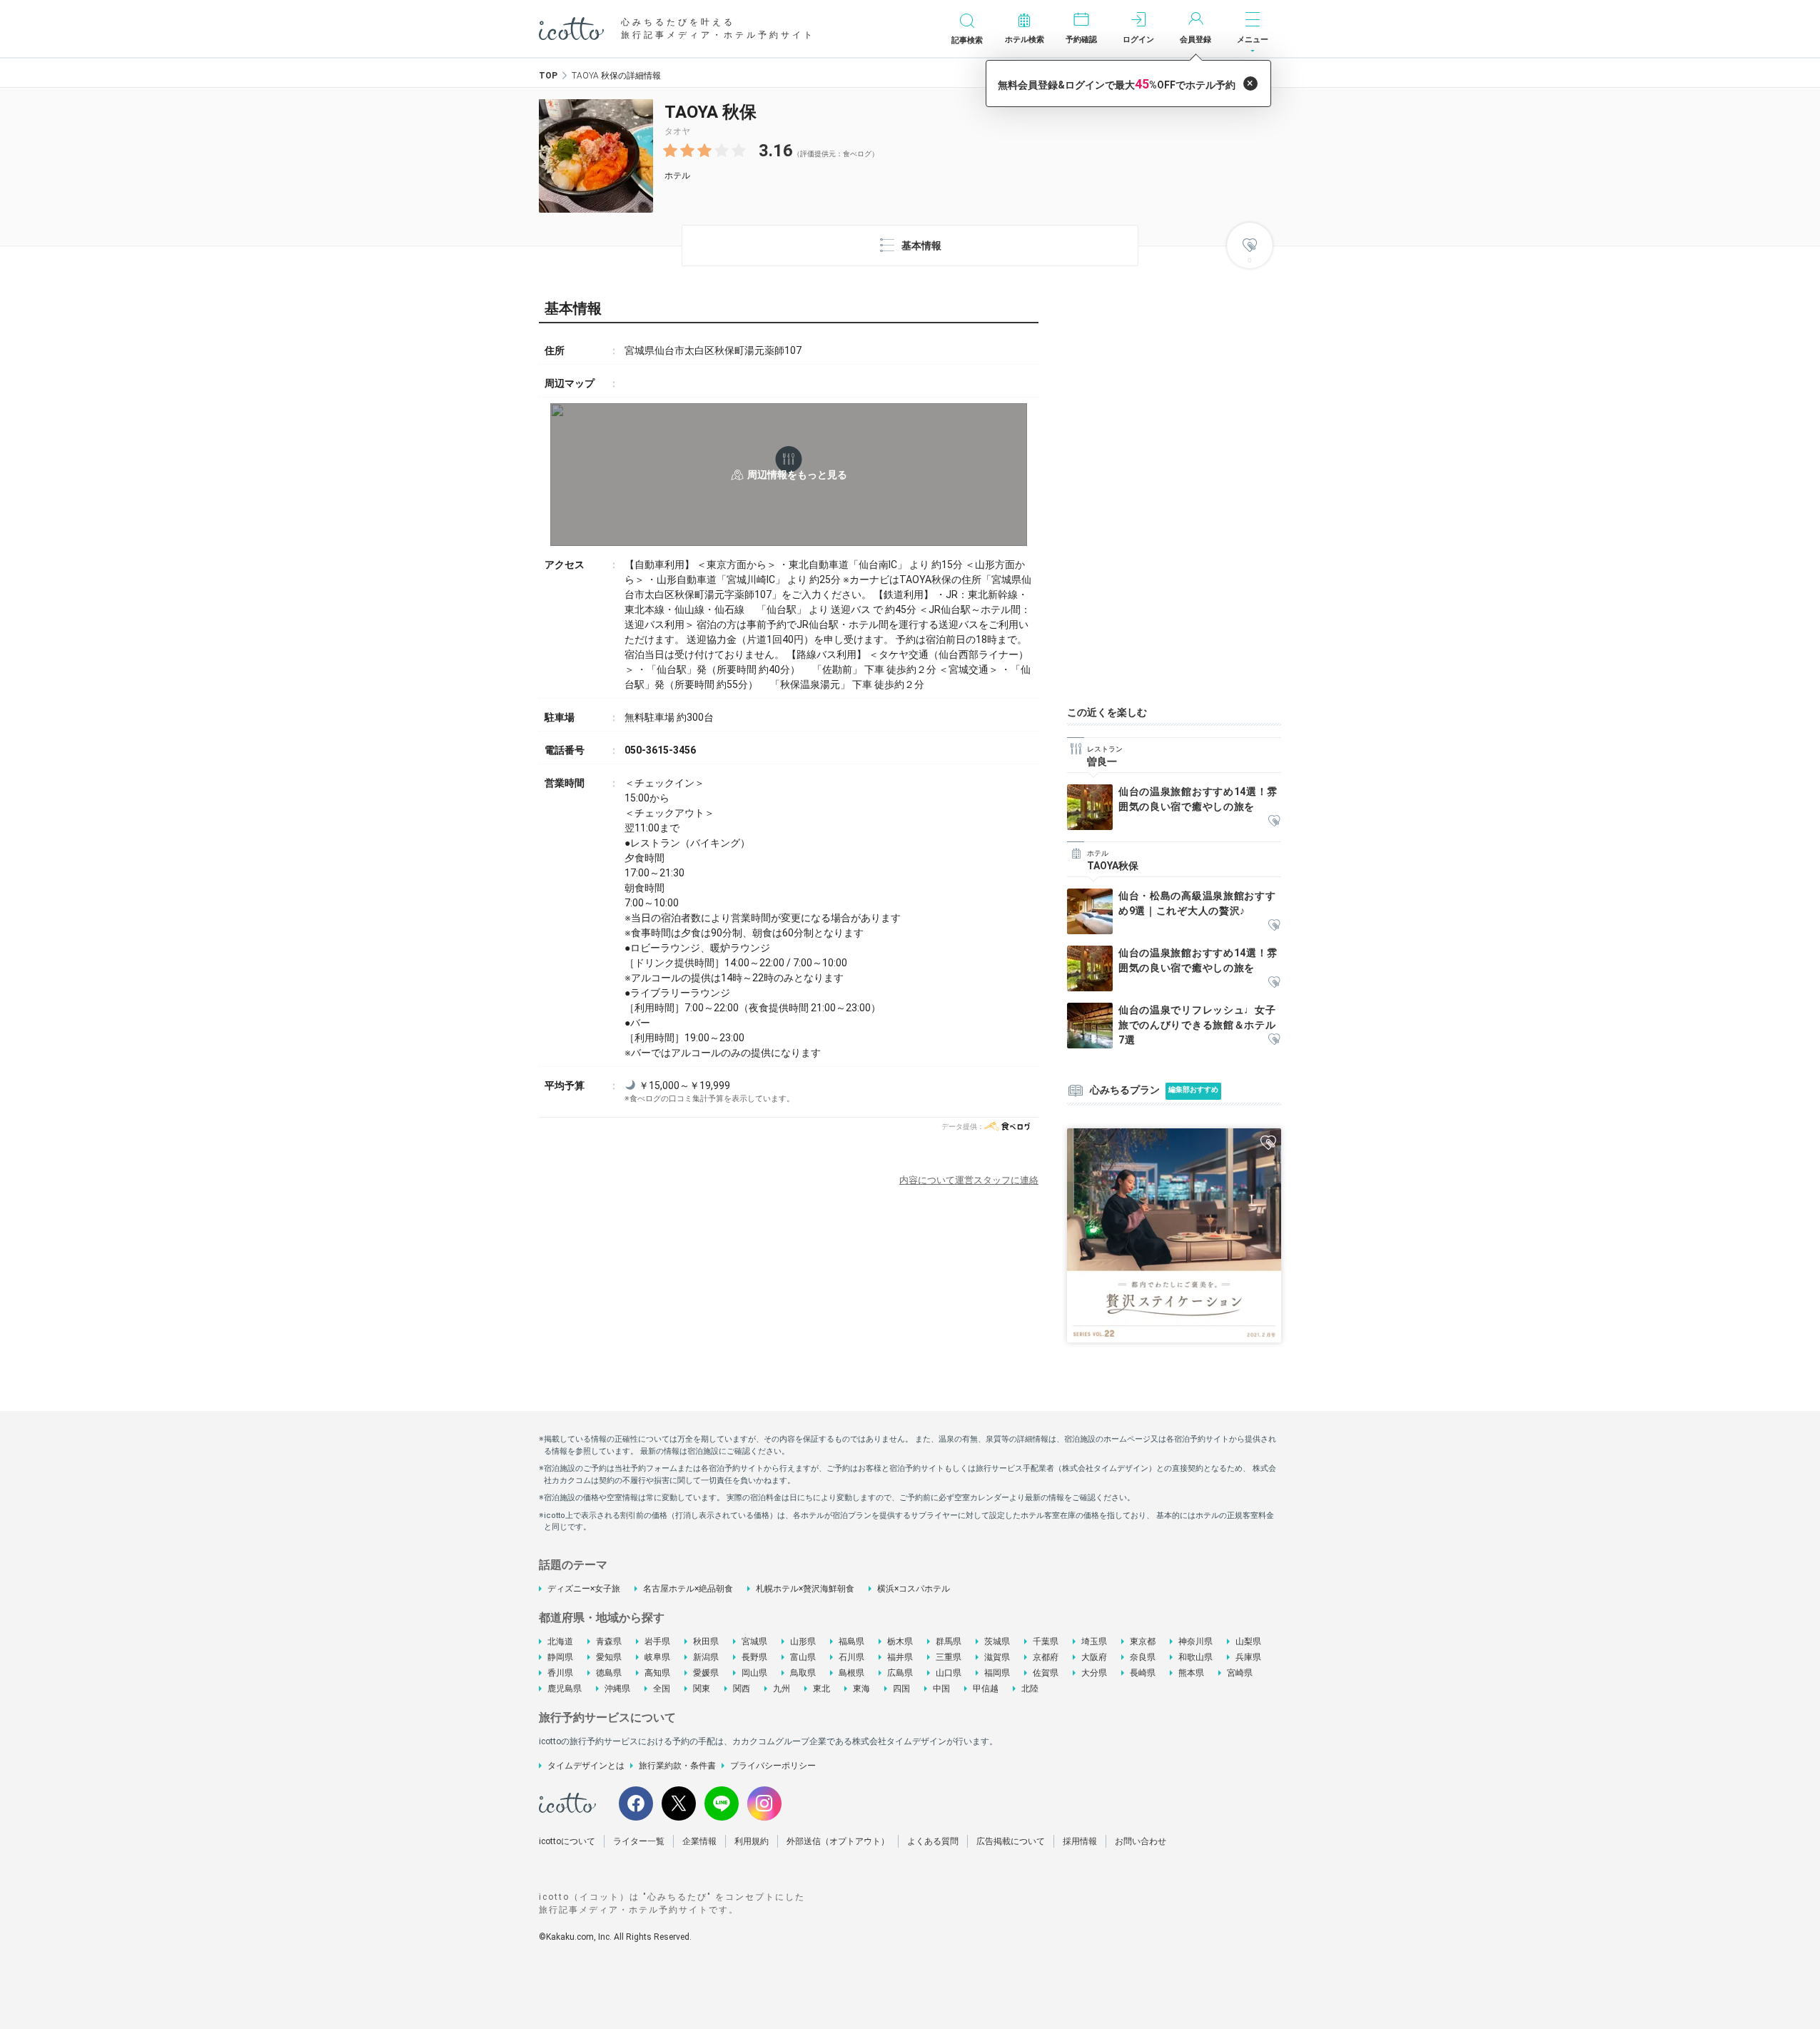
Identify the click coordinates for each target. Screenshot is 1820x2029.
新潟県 (706, 1657)
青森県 (609, 1641)
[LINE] (722, 1803)
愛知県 (609, 1657)
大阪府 (1094, 1657)
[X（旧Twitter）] (679, 1803)
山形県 (803, 1641)
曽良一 (1102, 761)
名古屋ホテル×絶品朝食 (688, 1589)
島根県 (851, 1673)
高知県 (657, 1673)
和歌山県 (1195, 1657)
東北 (821, 1689)
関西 (742, 1689)
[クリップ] (1274, 822)
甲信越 (986, 1689)
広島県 (900, 1673)
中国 (941, 1689)
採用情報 (1080, 1841)
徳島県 (609, 1673)
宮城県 (754, 1641)
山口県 (949, 1673)
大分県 (1094, 1673)
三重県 (949, 1657)
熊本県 (1191, 1673)
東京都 (1143, 1641)
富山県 (803, 1657)
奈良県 (1143, 1657)
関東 (702, 1689)
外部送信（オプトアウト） (838, 1841)
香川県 (560, 1673)
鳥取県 (803, 1673)
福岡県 (997, 1673)
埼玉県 (1094, 1641)
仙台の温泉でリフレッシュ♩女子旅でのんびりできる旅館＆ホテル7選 (1197, 1025)
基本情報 (921, 246)
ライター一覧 (639, 1841)
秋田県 (706, 1641)
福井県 (900, 1657)
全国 (662, 1689)
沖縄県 (617, 1689)
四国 (901, 1689)
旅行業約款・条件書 (677, 1766)
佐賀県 (1046, 1673)
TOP (548, 76)
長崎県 (1143, 1673)
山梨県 (1248, 1641)
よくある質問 (933, 1841)
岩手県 (657, 1641)
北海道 (560, 1641)
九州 (782, 1689)
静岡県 (560, 1657)
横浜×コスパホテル (914, 1589)
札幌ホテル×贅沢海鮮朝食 (805, 1589)
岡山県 (754, 1673)
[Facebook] (636, 1803)
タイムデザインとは (586, 1766)
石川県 (851, 1657)
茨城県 (997, 1641)
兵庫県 (1248, 1657)
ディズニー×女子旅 (584, 1589)
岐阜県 (657, 1657)
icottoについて (567, 1841)
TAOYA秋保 (1113, 866)
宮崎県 (1240, 1673)
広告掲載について (1011, 1841)
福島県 (851, 1641)
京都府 (1046, 1657)
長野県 (754, 1657)
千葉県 (1046, 1641)
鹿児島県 (565, 1689)
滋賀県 (997, 1657)
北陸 (1030, 1689)
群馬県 (949, 1641)
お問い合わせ (1141, 1841)
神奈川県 (1195, 1641)
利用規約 (752, 1841)
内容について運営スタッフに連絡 (969, 1180)
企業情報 (699, 1841)
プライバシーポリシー (773, 1766)
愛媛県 (706, 1673)
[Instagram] (764, 1803)
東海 (861, 1689)
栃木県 (900, 1641)
